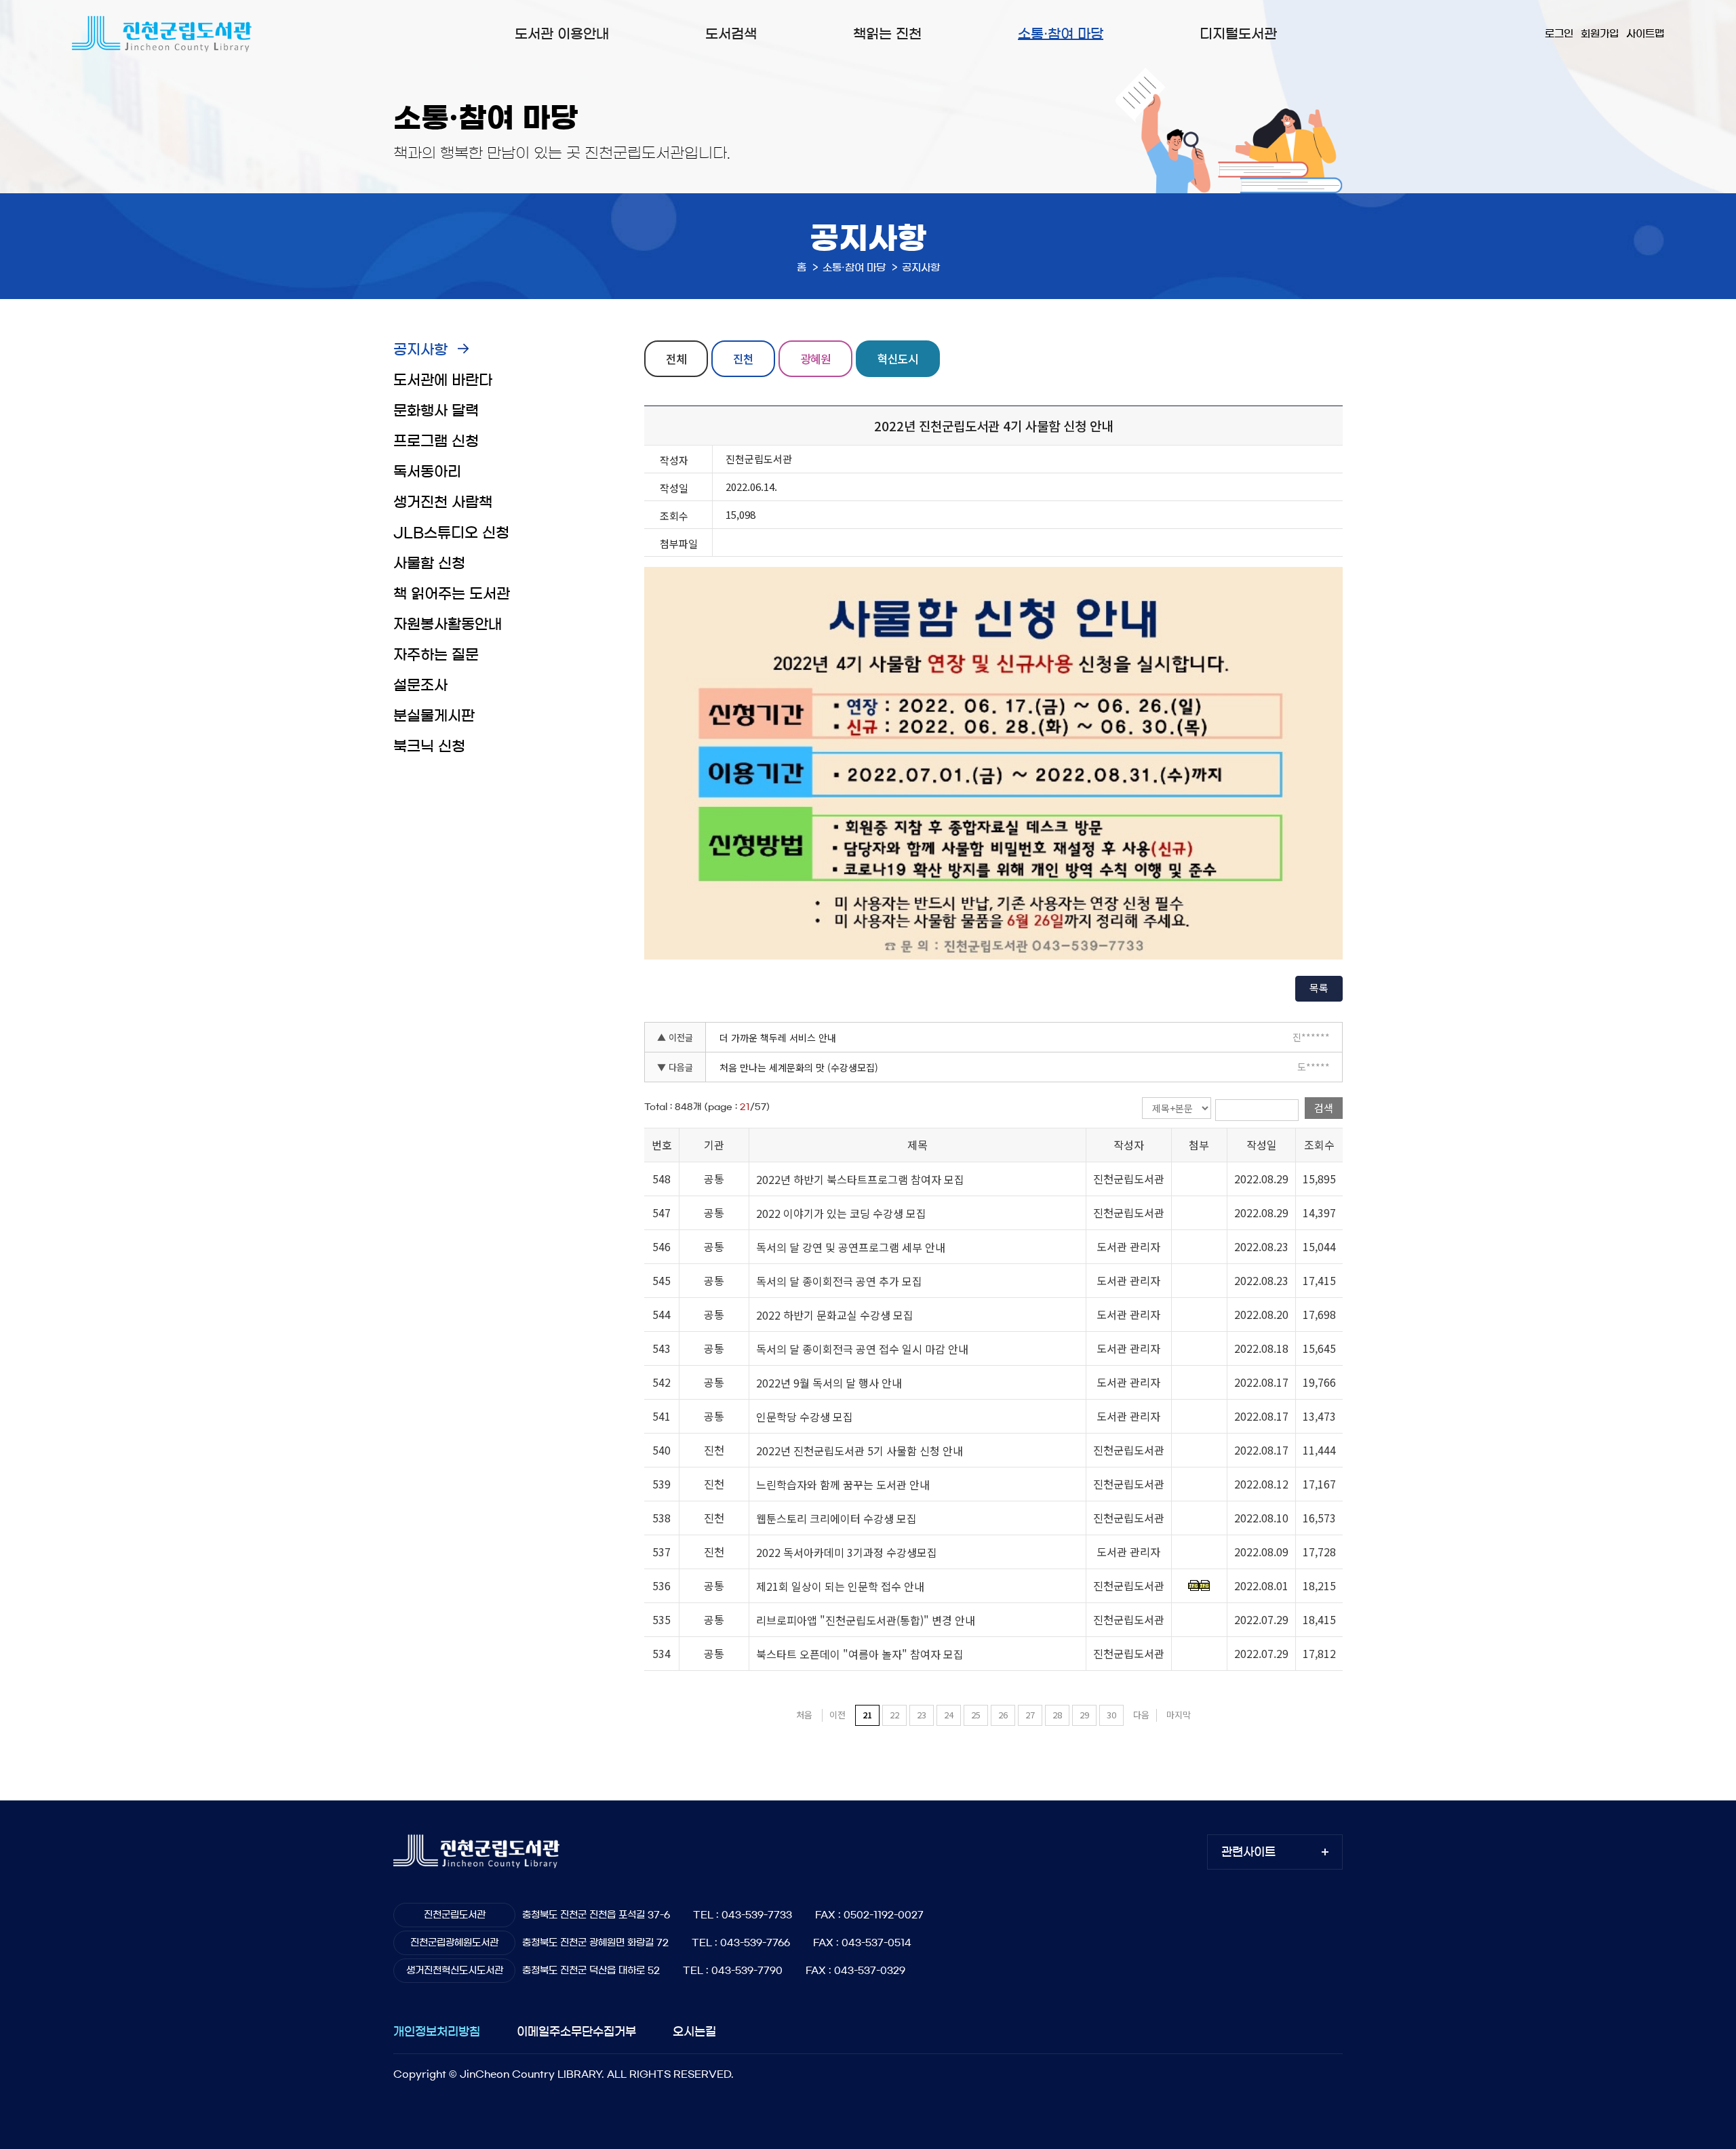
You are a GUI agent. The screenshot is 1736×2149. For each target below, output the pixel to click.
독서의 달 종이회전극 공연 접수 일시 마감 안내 (862, 1349)
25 (976, 1715)
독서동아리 (427, 472)
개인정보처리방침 (437, 2031)
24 (949, 1715)
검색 (1324, 1108)
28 (1057, 1715)
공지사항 (420, 350)
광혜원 (815, 358)
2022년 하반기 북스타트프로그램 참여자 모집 (860, 1179)
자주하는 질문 (436, 655)
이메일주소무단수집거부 (576, 2031)
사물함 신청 (429, 563)
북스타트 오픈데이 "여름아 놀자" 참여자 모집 (860, 1654)
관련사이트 (1248, 1852)
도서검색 (731, 34)
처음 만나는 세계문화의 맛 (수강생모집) (799, 1067)
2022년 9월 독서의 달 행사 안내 (829, 1383)
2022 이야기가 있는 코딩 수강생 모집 (841, 1213)
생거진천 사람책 (443, 502)
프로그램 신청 (436, 441)
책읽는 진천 (887, 34)
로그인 (1559, 34)
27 (1030, 1715)
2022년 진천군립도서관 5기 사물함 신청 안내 (860, 1451)
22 (894, 1715)
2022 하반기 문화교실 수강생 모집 (835, 1315)
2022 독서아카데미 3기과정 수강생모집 (847, 1552)
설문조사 (420, 685)
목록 (1319, 988)
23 (922, 1715)
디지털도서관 (1238, 34)
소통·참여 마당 (1061, 34)
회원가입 (1600, 34)
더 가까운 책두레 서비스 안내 (778, 1038)
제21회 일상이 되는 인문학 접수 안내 (840, 1586)
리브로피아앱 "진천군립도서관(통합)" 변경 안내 (866, 1620)
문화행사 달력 (436, 411)
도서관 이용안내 (562, 34)
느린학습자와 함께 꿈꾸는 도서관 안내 (843, 1484)
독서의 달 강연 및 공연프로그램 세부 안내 (851, 1247)
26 (1003, 1715)
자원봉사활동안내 (448, 624)
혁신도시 (898, 358)
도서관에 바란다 (443, 380)
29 (1084, 1715)
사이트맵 (1645, 34)
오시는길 (694, 2031)
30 (1111, 1715)
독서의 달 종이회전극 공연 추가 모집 (839, 1281)
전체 (676, 358)
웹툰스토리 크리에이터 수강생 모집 (836, 1518)
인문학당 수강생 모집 (805, 1417)
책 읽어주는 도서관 (452, 594)
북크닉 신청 (429, 746)
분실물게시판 (434, 716)
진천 (743, 358)
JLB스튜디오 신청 (451, 533)
